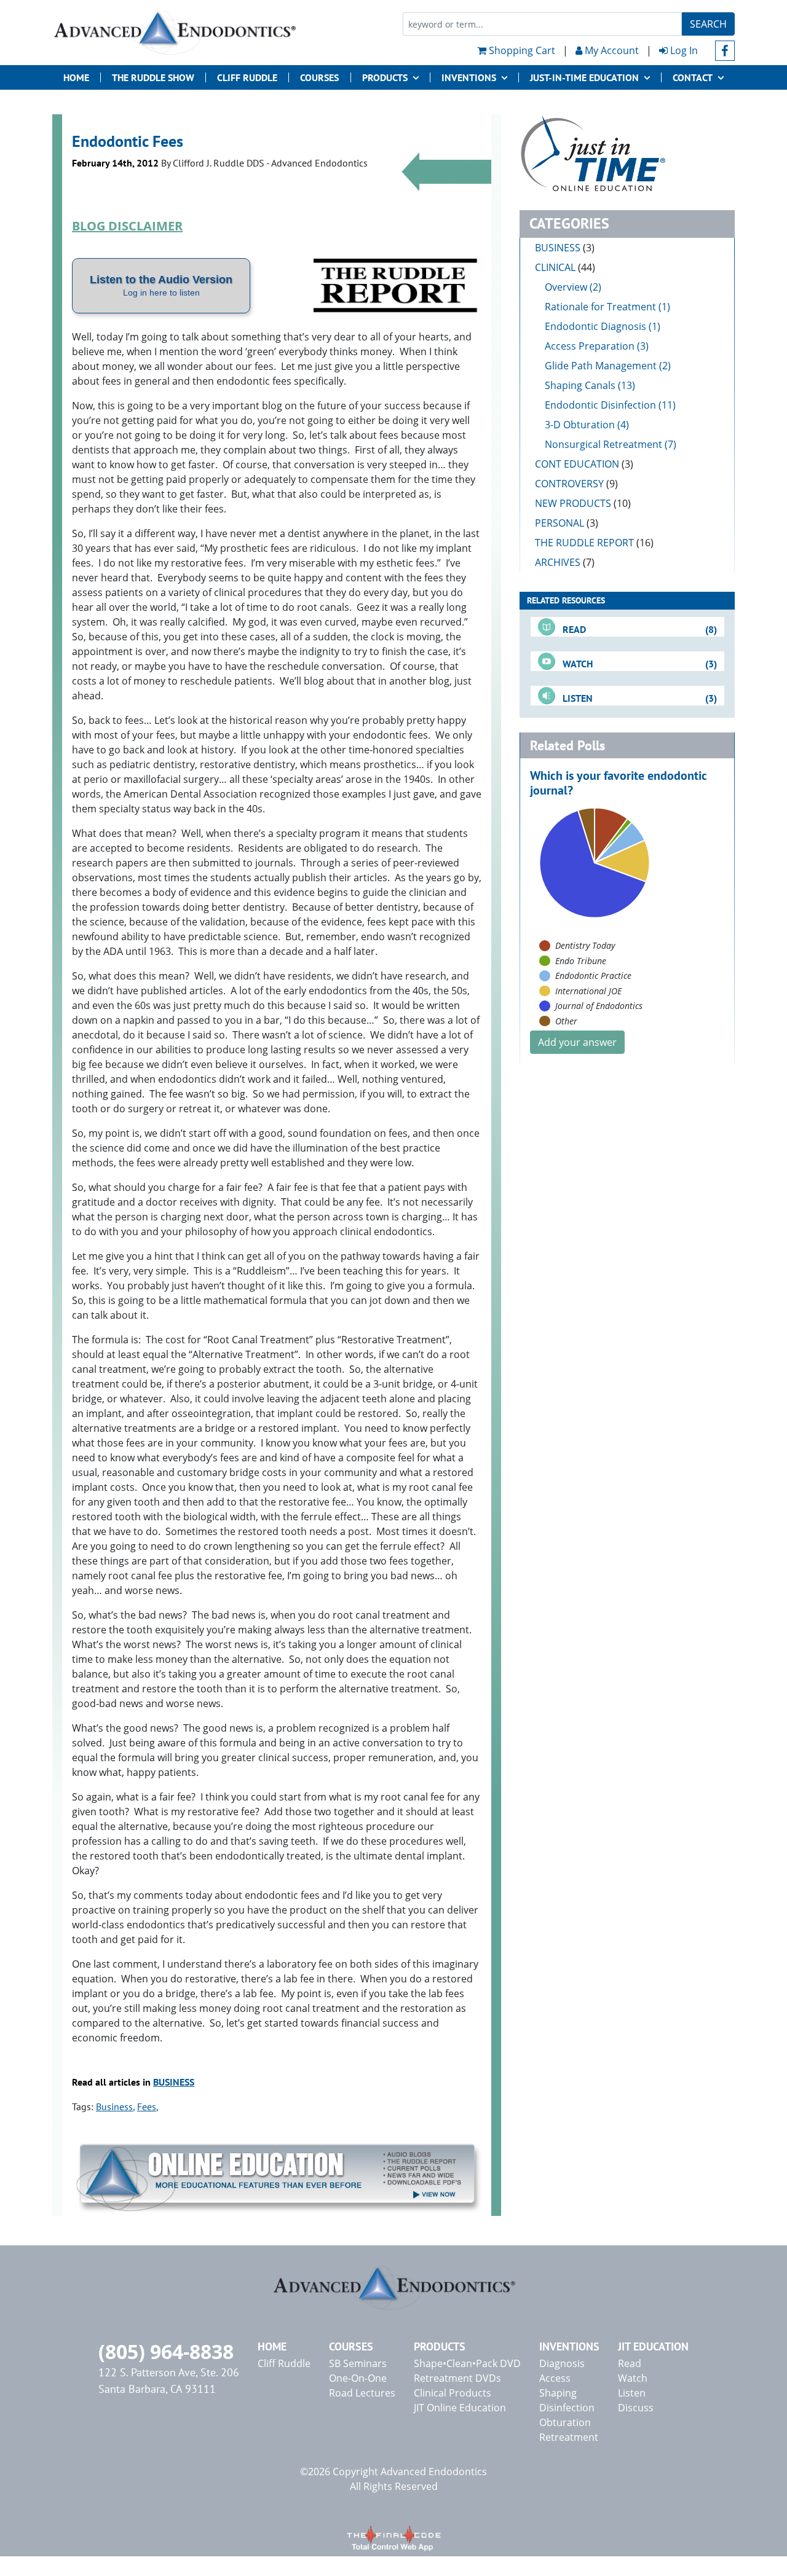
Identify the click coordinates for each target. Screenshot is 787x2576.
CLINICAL (565, 267)
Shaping (558, 2393)
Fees (147, 2107)
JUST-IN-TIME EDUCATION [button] (584, 77)
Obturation (565, 2422)
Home (76, 77)
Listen (632, 2393)
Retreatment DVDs (457, 2378)
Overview (566, 287)
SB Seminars (358, 2363)
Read (630, 2363)
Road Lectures (362, 2393)
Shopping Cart (521, 50)
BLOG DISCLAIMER (127, 226)
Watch (633, 2378)
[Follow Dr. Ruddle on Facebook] (725, 51)
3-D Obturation (580, 425)
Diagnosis (562, 2363)
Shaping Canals (580, 385)
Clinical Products (453, 2393)
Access (555, 2378)
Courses (319, 77)
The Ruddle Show (153, 77)
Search (708, 24)
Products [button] (385, 77)
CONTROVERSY (576, 484)
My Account (611, 50)
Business (114, 2107)
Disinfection (567, 2408)
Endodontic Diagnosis (595, 326)
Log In (683, 50)
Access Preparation (590, 346)
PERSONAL (567, 523)
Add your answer (577, 1042)
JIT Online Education (460, 2408)
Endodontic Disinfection (600, 405)
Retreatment (569, 2437)
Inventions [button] (469, 77)
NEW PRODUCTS (583, 503)
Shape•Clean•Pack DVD (467, 2363)
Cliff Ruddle (247, 77)
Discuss (636, 2408)
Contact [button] (693, 77)
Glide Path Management (601, 366)
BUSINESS (174, 2082)
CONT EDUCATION (584, 464)
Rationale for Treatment (600, 307)
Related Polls (568, 745)
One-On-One (358, 2378)
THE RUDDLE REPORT (594, 543)
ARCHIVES (565, 562)
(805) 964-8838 (166, 2351)
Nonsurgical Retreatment (603, 444)
